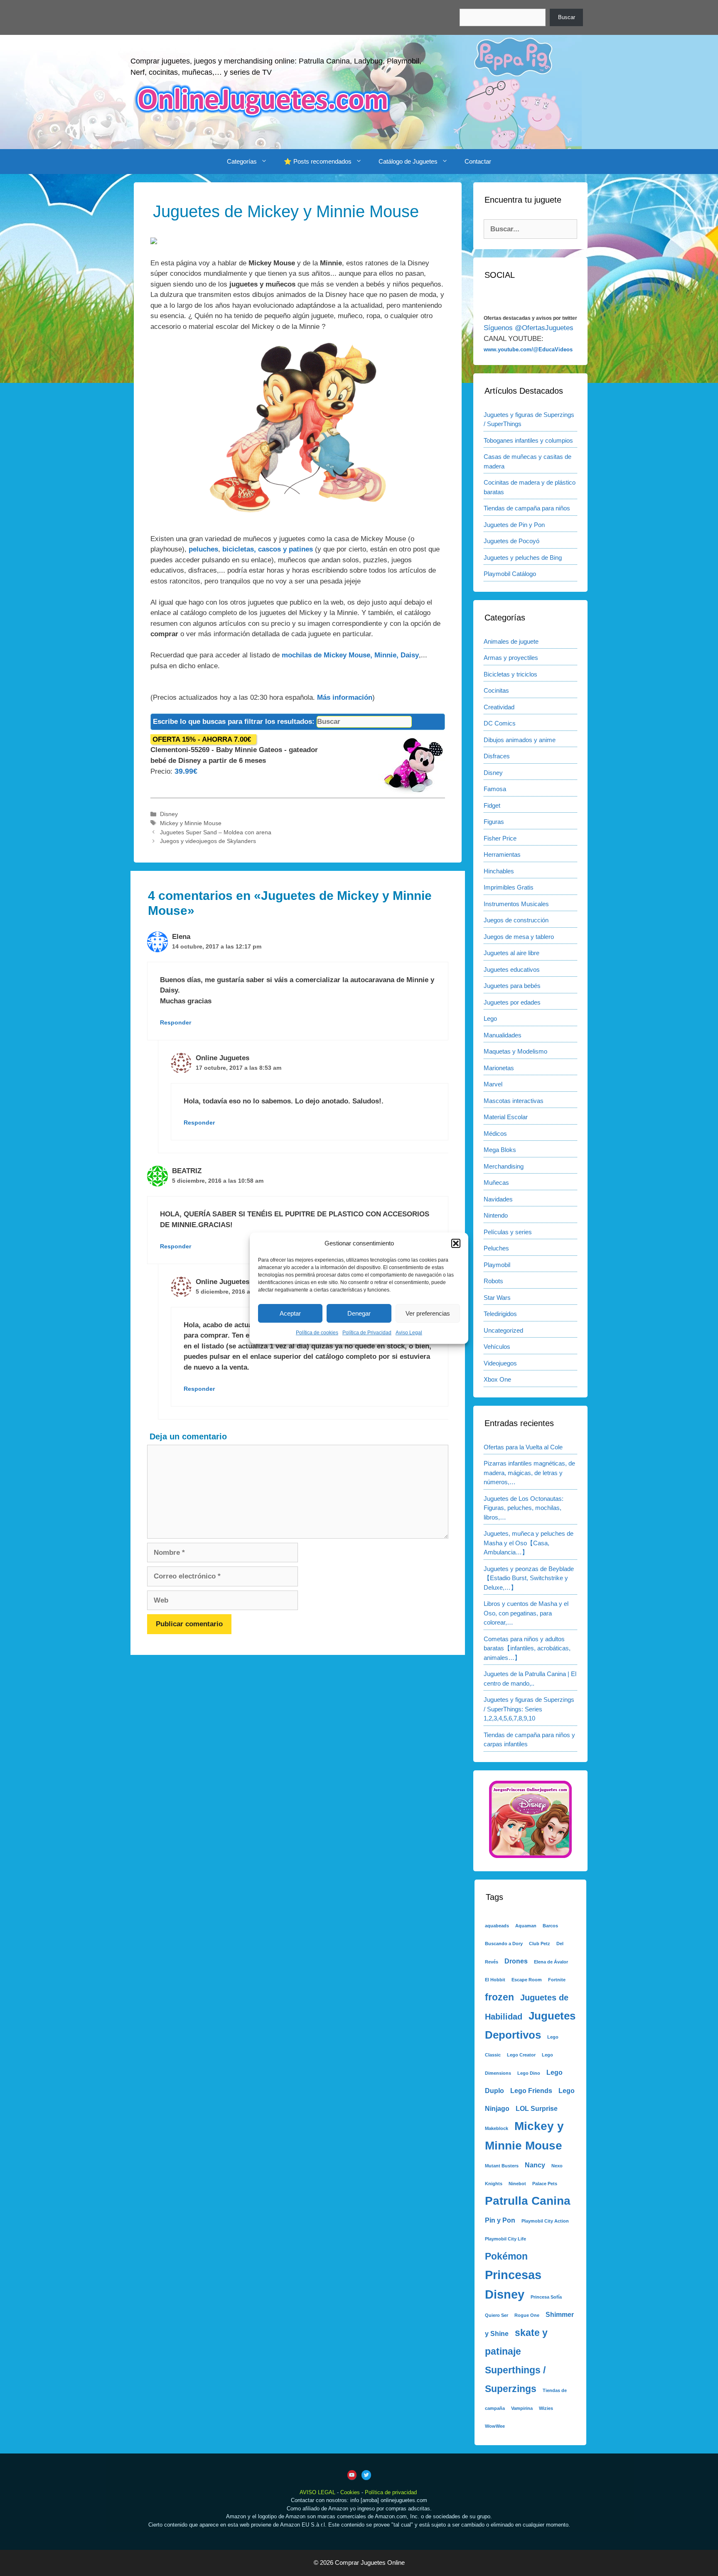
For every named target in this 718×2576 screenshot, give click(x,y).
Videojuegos (500, 1363)
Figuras (494, 822)
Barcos (550, 1926)
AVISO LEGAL (317, 2492)
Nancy (535, 2165)
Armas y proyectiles (511, 658)
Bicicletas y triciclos (510, 674)
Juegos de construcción (516, 920)
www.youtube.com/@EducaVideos (528, 349)
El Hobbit (495, 1980)
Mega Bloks (500, 1150)
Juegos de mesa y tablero (519, 937)
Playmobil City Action (545, 2221)
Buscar (567, 17)
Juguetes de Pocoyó (511, 541)
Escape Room (527, 1980)
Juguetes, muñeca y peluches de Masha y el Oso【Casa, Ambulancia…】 (529, 1543)
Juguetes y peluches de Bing (523, 558)
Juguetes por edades (512, 1002)
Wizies (546, 2408)
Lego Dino (529, 2073)
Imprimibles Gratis (509, 887)
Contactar (478, 161)
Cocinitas (496, 690)
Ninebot (517, 2184)
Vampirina (522, 2408)
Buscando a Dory (504, 1944)
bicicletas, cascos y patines (268, 549)
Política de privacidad (391, 2492)
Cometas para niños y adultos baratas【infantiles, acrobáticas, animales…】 (527, 1648)
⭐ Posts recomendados (318, 161)
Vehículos (497, 1347)
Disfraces (497, 756)
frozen (499, 1997)
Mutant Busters (502, 2166)
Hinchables (499, 871)
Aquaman (526, 1926)
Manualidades (503, 1035)
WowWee (495, 2426)
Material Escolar (506, 1117)
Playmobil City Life (505, 2239)
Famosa (495, 789)
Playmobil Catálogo (510, 574)
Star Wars (497, 1298)
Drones (516, 1961)
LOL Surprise (537, 2108)
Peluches (496, 1248)
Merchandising (504, 1166)
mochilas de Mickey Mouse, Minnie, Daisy (350, 655)
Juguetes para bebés (512, 986)
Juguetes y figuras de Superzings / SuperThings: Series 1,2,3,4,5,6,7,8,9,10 (529, 1709)
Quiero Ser (497, 2315)
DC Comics (500, 723)
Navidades (498, 1199)
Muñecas (496, 1183)
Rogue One (527, 2315)
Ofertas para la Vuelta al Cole (523, 1447)
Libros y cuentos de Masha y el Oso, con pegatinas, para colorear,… (526, 1613)
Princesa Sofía (546, 2297)
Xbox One (497, 1379)
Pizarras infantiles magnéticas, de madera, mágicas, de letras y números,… (529, 1473)
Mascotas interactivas (514, 1101)
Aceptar (290, 1313)
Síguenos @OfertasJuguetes (529, 328)
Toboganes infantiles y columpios (528, 440)
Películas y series (508, 1232)
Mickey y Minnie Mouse (191, 823)
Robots (493, 1281)
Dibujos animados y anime (520, 740)
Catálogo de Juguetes (408, 161)
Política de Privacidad (367, 1333)
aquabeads (497, 1926)
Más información (345, 697)
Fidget (492, 805)
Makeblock (497, 2128)
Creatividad (499, 707)
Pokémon (506, 2256)
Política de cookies (317, 1333)
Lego (490, 1018)
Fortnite (557, 1980)
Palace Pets (545, 2184)
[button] (456, 1243)
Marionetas (499, 1068)
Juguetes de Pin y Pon (514, 525)
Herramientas (502, 854)
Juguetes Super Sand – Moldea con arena (216, 832)
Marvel (493, 1084)
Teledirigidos (500, 1314)
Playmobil (497, 1265)
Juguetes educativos (512, 969)
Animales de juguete (511, 641)
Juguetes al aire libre (511, 953)
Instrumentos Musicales (516, 904)
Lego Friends (531, 2091)
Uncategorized (503, 1330)
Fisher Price (500, 838)
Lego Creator (521, 2055)
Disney (169, 814)
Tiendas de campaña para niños (527, 508)
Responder (176, 1022)
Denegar (359, 1313)
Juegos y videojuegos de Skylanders (208, 841)
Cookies (350, 2492)
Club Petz (540, 1944)
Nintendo (496, 1215)
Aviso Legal (409, 1333)
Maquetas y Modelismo (515, 1051)
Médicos (495, 1134)
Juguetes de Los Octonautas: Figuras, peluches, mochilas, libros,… (524, 1508)
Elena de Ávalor (551, 1962)
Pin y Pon (500, 2220)
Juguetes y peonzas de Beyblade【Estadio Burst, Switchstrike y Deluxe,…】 (529, 1578)
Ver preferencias (428, 1313)
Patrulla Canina (528, 2201)
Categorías (242, 161)
